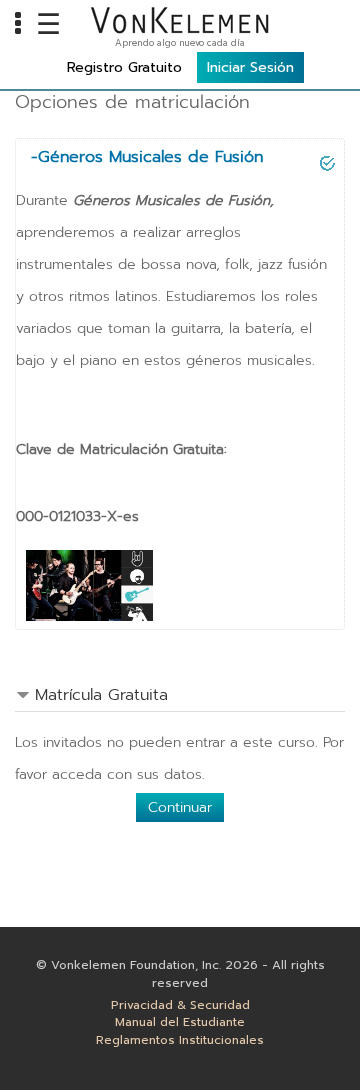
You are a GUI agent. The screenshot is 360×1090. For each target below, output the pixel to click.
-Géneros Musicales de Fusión (147, 157)
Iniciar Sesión (250, 67)
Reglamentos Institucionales (180, 1040)
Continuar (180, 807)
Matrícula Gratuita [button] (101, 695)
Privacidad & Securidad (180, 1005)
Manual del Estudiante (180, 1022)
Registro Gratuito (124, 67)
